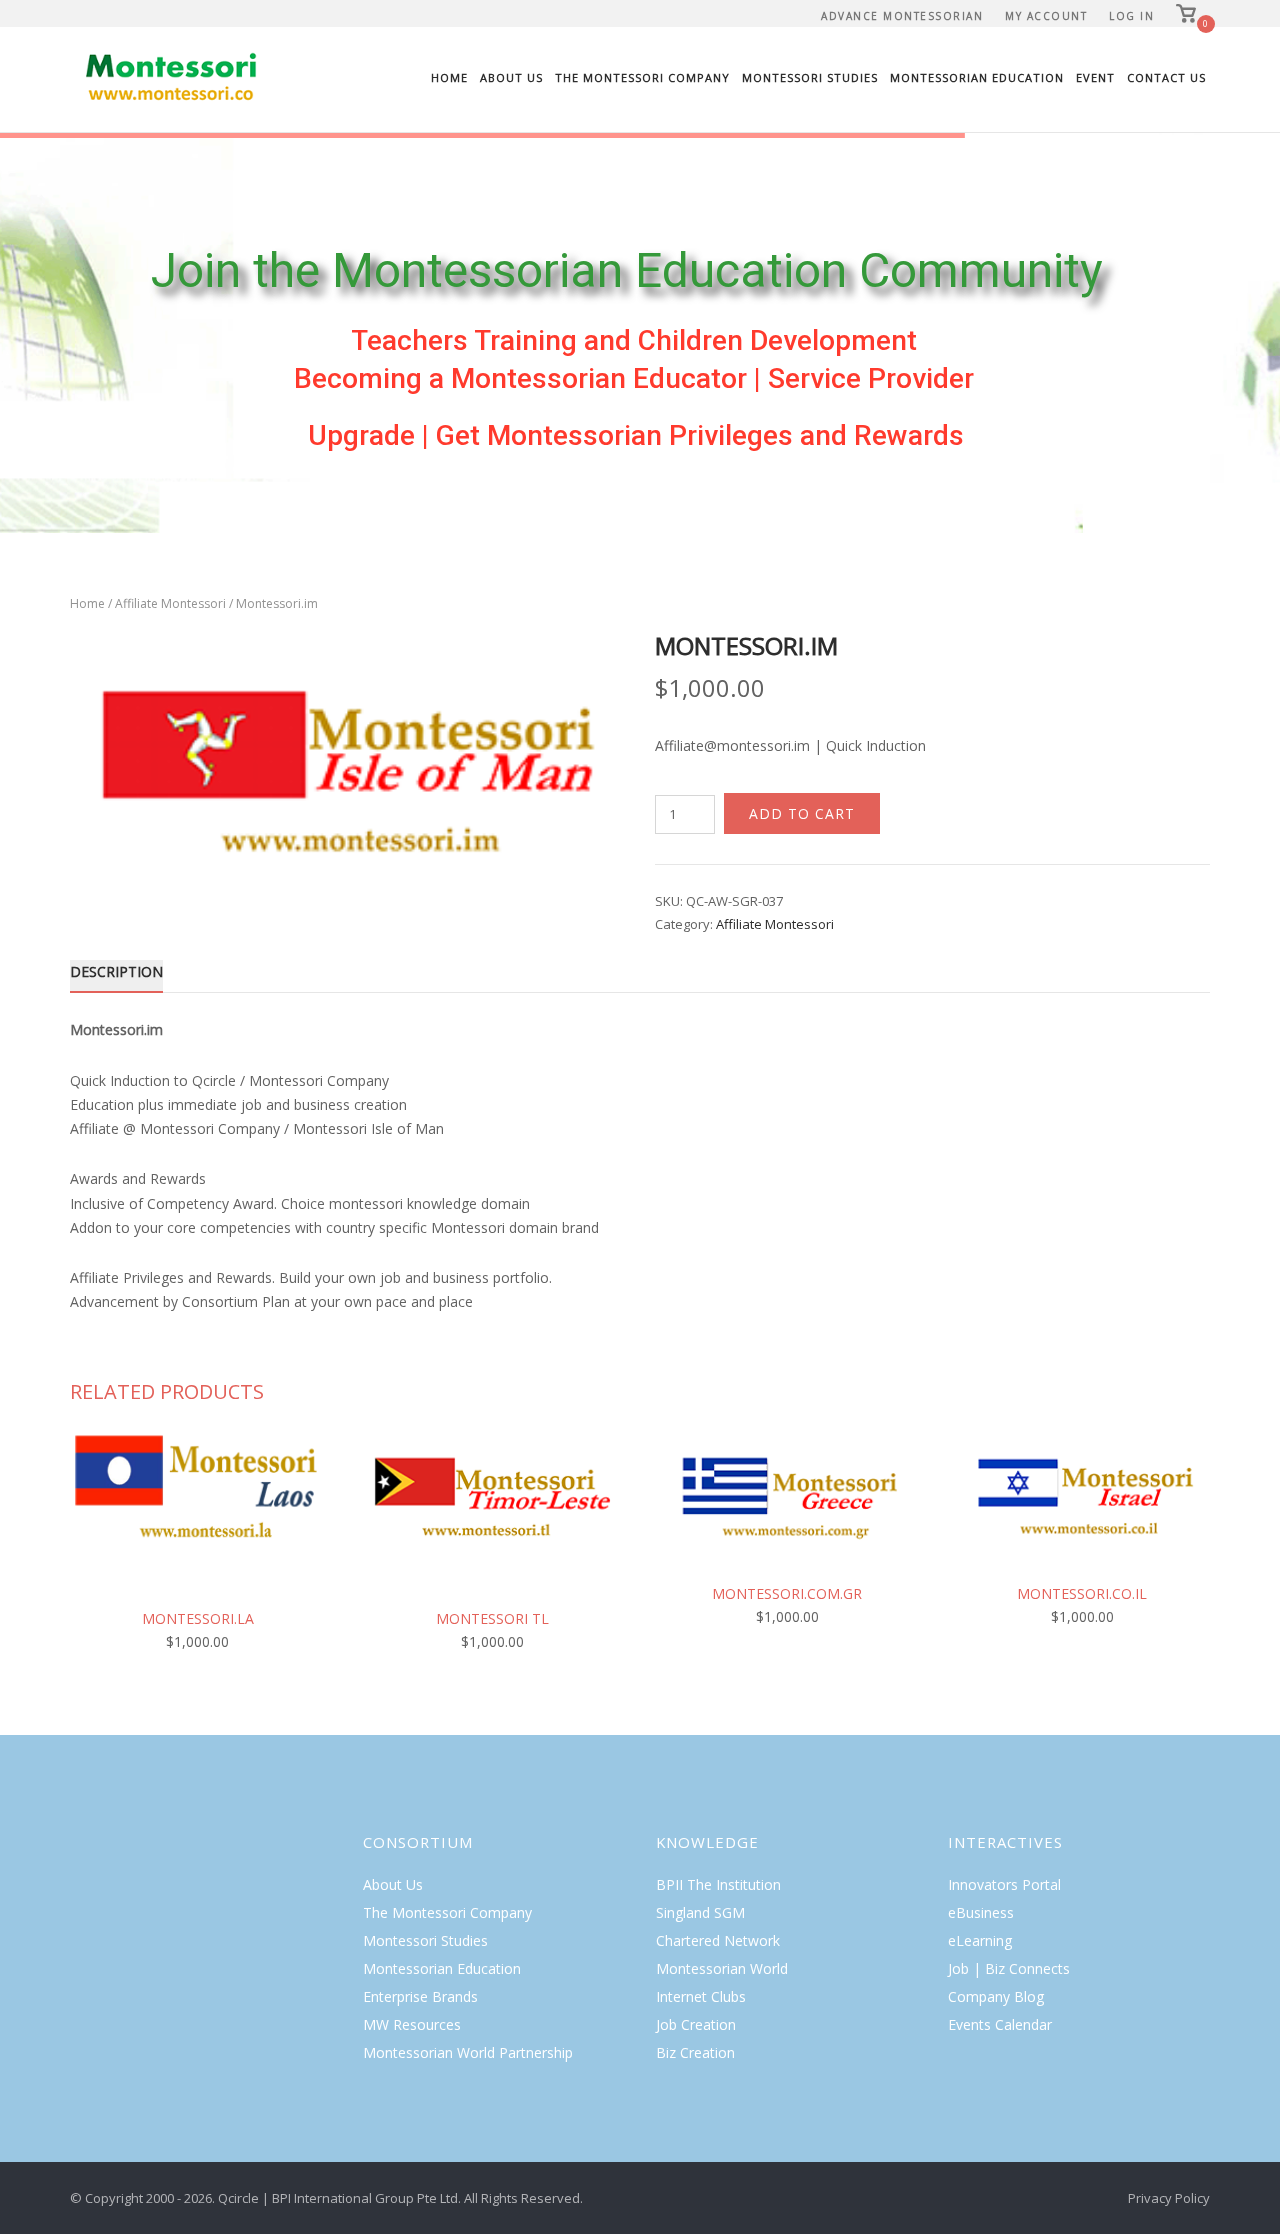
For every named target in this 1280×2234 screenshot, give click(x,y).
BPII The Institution (718, 1884)
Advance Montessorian (902, 16)
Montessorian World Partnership (468, 2052)
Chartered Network (718, 1940)
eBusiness (981, 1912)
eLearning (980, 1940)
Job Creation (696, 2024)
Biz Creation (695, 2052)
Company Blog (996, 1996)
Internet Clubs (701, 1996)
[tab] (116, 975)
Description (116, 971)
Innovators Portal (1004, 1884)
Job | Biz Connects (1009, 1968)
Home (449, 77)
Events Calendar (1000, 2024)
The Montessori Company (642, 77)
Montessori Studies (810, 77)
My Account (1046, 16)
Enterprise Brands (420, 1996)
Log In (1131, 16)
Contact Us (1166, 77)
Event (1095, 77)
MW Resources (412, 2024)
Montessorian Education (977, 77)
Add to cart (802, 813)
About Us (511, 77)
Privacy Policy (1169, 2198)
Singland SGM (700, 1912)
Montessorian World (722, 1968)
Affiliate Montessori (170, 603)
